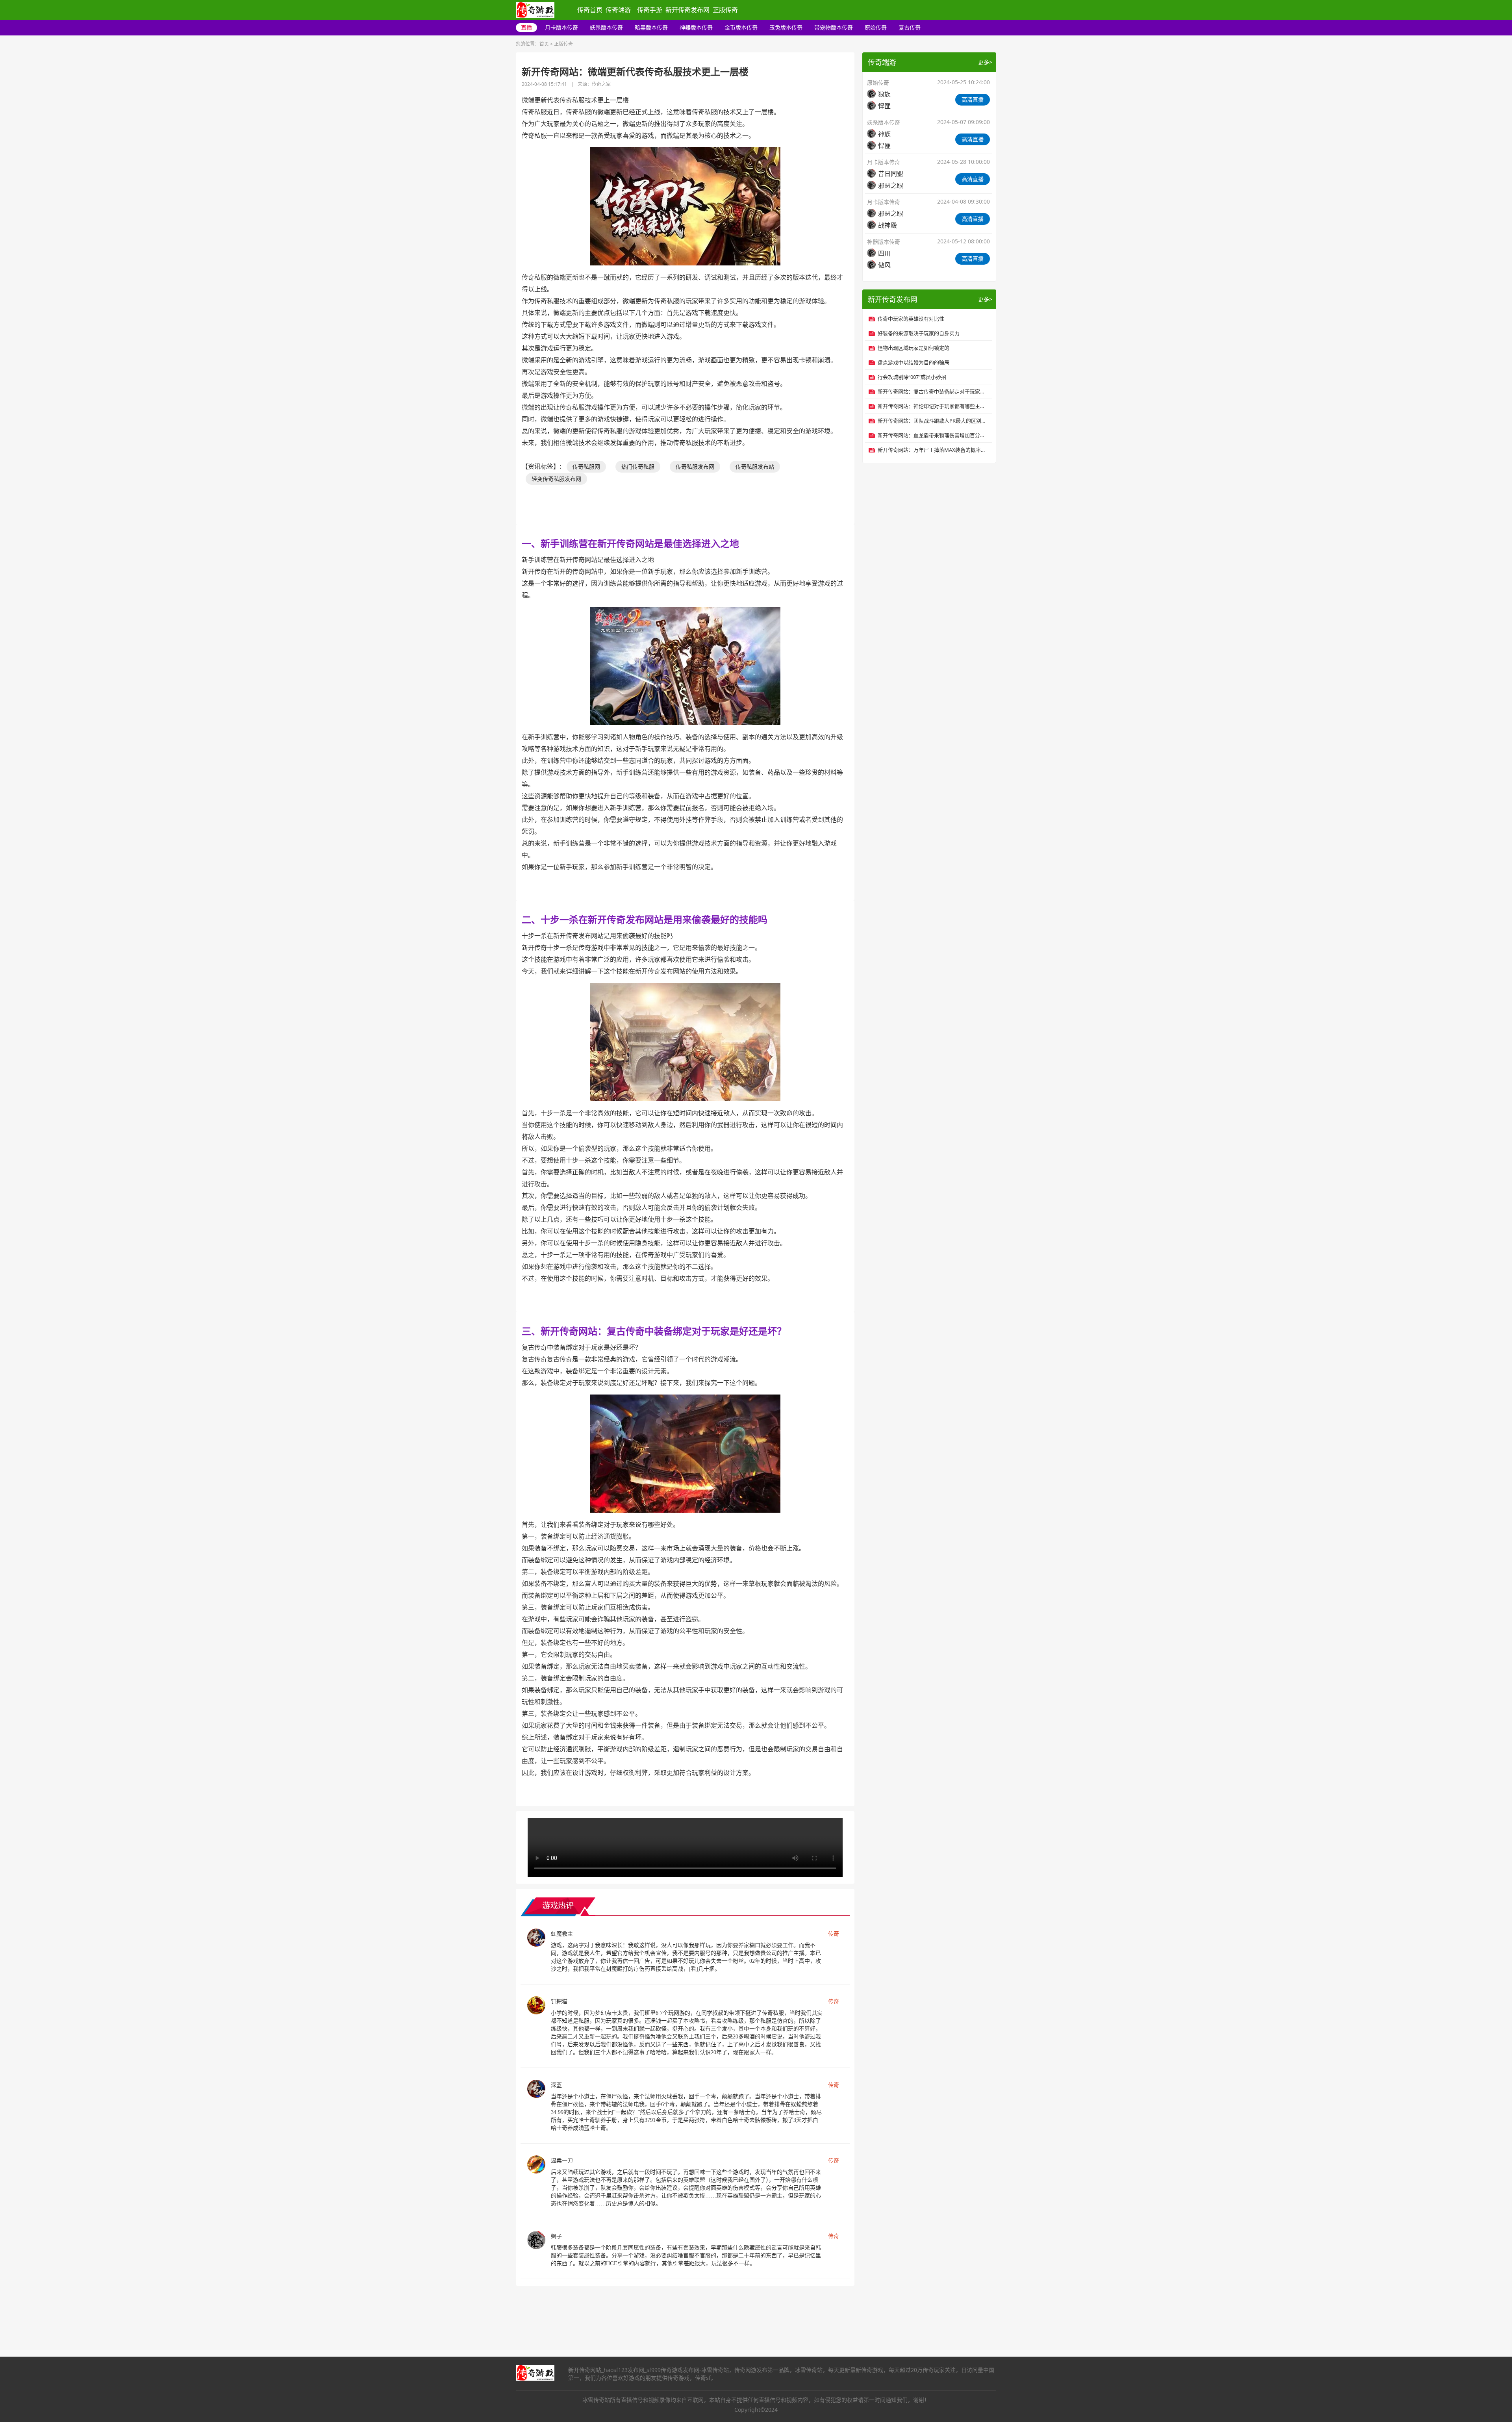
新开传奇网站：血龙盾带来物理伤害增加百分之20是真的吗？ (933, 435)
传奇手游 (650, 10)
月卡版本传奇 (561, 27)
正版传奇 (725, 10)
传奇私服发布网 (695, 466)
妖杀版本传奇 (606, 27)
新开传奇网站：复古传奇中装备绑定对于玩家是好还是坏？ (933, 391)
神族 (884, 134)
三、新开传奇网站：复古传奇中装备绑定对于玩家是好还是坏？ (654, 1331)
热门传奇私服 (638, 466)
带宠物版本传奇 (834, 27)
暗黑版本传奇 (651, 27)
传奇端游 (618, 10)
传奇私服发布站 (755, 466)
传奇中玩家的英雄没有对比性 (911, 319)
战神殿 (888, 225)
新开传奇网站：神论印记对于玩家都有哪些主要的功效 (933, 406)
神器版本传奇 (696, 27)
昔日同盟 (891, 174)
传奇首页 (590, 10)
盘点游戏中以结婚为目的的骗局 (913, 362)
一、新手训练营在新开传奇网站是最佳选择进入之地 (630, 543)
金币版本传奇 (741, 27)
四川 (884, 253)
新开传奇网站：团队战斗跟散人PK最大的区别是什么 (933, 421)
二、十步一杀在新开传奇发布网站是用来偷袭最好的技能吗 (645, 919)
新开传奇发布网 (687, 10)
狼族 (884, 94)
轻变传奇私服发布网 (556, 479)
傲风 (884, 265)
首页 (544, 44)
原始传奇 (876, 27)
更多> (985, 62)
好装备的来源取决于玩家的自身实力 (919, 333)
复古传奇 (910, 27)
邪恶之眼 (891, 185)
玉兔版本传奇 (786, 27)
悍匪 (884, 106)
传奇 (834, 1933)
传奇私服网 (586, 466)
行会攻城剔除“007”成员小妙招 (912, 377)
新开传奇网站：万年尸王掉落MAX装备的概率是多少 (933, 450)
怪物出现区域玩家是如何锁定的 (913, 348)
